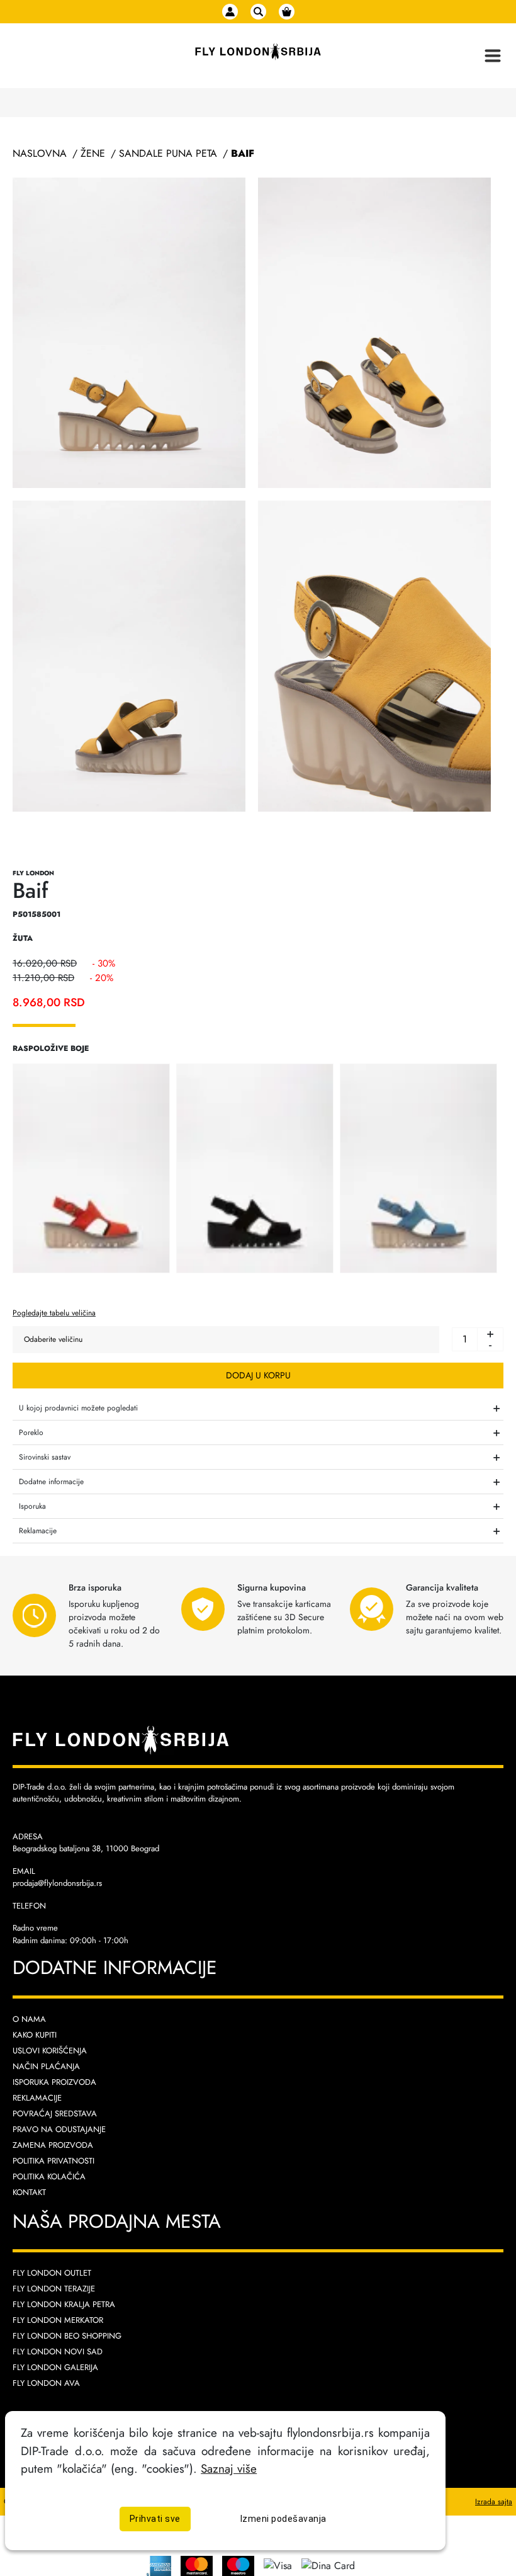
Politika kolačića (49, 2176)
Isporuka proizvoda (54, 2082)
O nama (29, 2019)
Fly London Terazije (54, 2289)
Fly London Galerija (55, 2367)
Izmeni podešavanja (283, 2519)
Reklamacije (37, 2098)
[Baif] (91, 1167)
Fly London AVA (46, 2383)
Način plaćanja (46, 2066)
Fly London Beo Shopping (67, 2336)
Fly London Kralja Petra (64, 2304)
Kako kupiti (35, 2035)
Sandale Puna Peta (168, 153)
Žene (93, 153)
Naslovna (40, 153)
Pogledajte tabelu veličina (54, 1313)
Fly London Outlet (52, 2273)
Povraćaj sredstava (55, 2114)
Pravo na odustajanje (59, 2129)
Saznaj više (229, 2468)
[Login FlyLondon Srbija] (230, 12)
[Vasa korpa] (287, 12)
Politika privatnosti (53, 2161)
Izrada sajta (494, 2502)
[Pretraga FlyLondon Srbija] (258, 12)
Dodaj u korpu (258, 1375)
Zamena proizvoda (53, 2145)
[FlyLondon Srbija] (258, 52)
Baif (243, 153)
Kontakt (29, 2192)
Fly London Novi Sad (58, 2352)
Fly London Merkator (58, 2320)
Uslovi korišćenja (50, 2051)
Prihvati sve (155, 2519)
